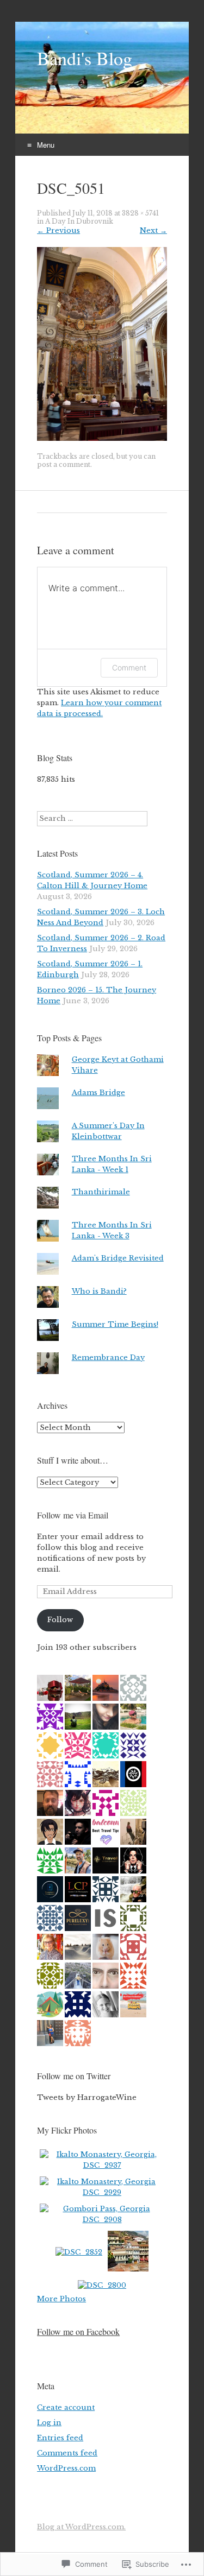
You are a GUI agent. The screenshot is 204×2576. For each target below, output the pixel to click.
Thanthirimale (101, 1192)
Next (153, 230)
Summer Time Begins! (115, 1324)
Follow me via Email (73, 1515)
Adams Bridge (98, 1093)
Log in (49, 2423)
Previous (58, 230)
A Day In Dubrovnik (79, 221)
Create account (66, 2407)
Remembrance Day (108, 1357)
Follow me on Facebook (78, 2331)
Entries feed (60, 2438)
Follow (60, 1620)
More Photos (61, 2299)
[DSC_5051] (102, 438)
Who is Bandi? (99, 1291)
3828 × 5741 (140, 213)
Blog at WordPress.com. (81, 2527)
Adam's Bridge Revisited (118, 1258)
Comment (129, 667)
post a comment (64, 464)
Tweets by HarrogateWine (87, 2097)
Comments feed (67, 2453)
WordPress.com (66, 2468)
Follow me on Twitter (74, 2076)
